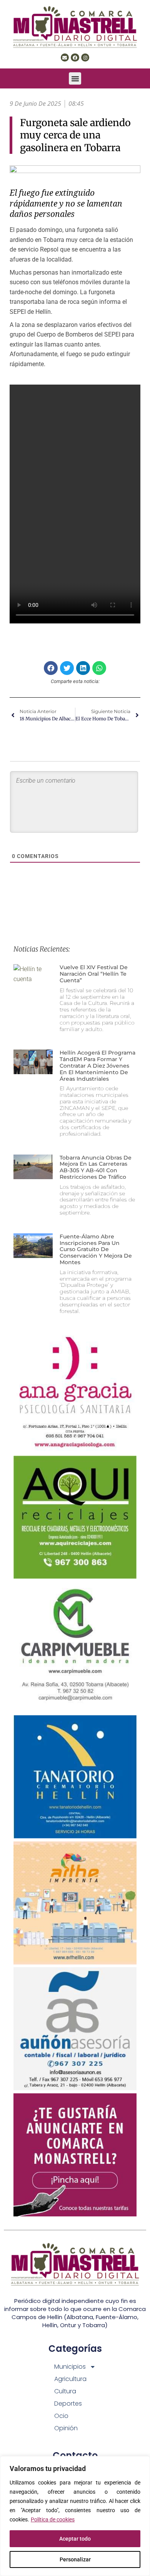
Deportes (68, 2404)
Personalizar (75, 2559)
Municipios (70, 2367)
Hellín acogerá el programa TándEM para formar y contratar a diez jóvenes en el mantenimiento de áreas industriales (97, 1066)
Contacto (75, 2455)
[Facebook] (75, 58)
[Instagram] (85, 58)
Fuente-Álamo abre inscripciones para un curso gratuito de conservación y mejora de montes (96, 1249)
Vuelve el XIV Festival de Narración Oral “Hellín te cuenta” (94, 974)
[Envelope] (65, 58)
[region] (75, 2516)
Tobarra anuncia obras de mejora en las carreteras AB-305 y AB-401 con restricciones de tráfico (96, 1167)
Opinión (66, 2428)
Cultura (65, 2391)
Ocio (61, 2416)
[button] (75, 78)
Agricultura (70, 2379)
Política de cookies (53, 2519)
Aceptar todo (75, 2539)
